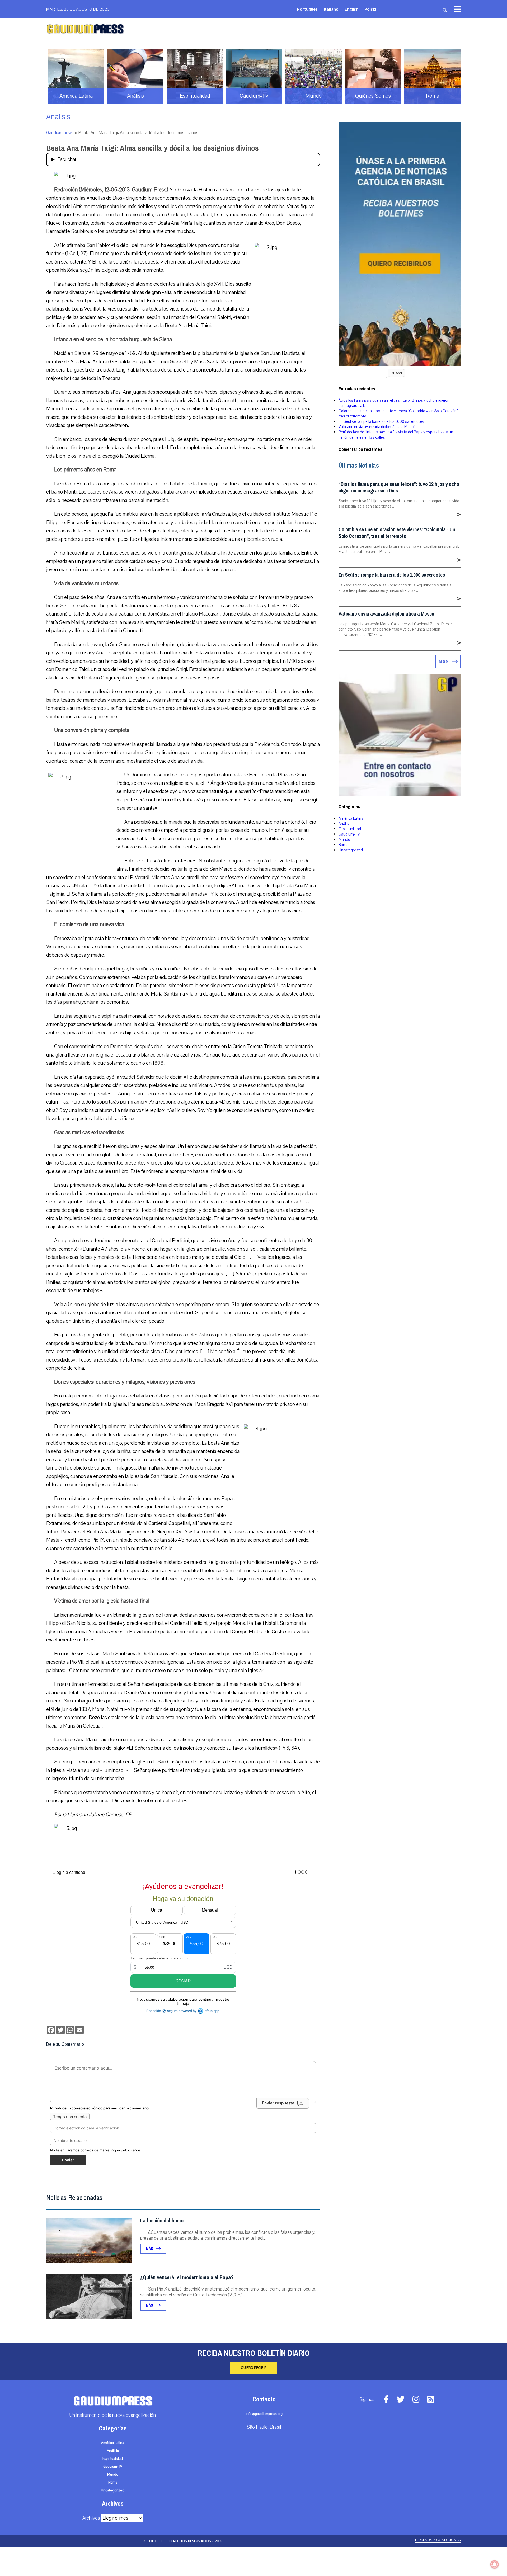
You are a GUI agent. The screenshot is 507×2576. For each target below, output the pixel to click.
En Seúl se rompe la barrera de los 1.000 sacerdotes (381, 421)
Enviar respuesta (278, 2103)
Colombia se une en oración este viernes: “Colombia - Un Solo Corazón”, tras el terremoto (397, 533)
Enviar (68, 2160)
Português (307, 9)
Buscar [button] (396, 373)
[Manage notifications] (495, 2564)
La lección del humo (162, 2221)
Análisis (58, 117)
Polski (370, 9)
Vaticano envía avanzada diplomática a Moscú (377, 427)
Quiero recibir (254, 2368)
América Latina (351, 818)
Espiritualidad (350, 829)
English (351, 9)
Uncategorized (351, 850)
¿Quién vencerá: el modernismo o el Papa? (187, 2277)
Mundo (344, 839)
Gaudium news (60, 133)
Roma (344, 845)
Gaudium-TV (349, 834)
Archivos (91, 2518)
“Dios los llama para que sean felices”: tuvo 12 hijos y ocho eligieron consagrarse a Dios (399, 487)
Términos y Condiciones (438, 2540)
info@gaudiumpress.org (264, 2414)
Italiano (331, 9)
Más (150, 2249)
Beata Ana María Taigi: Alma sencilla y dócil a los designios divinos (152, 148)
